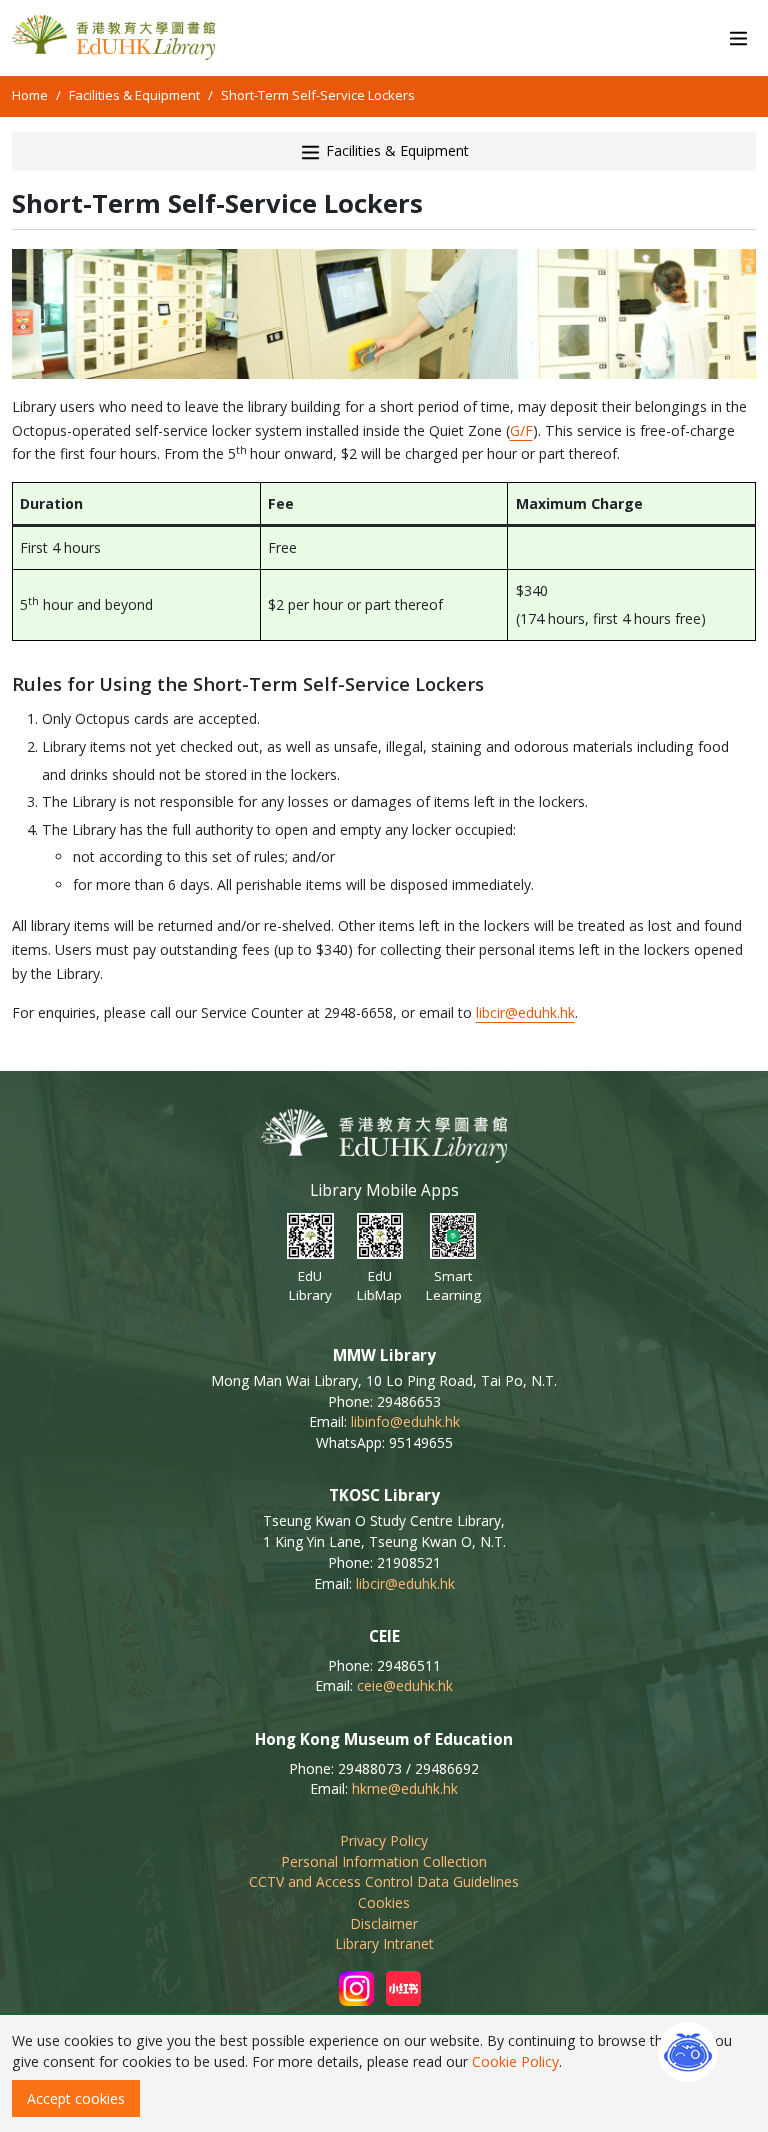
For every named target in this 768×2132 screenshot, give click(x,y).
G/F (521, 430)
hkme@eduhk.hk (405, 1788)
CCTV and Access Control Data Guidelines (384, 1881)
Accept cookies (76, 2098)
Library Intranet (384, 1943)
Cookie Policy (515, 2061)
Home (30, 95)
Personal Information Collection (384, 1861)
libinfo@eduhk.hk (405, 1421)
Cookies (384, 1902)
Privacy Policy (384, 1840)
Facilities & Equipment (134, 95)
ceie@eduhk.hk (405, 1685)
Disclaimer (384, 1923)
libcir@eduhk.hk (525, 1012)
